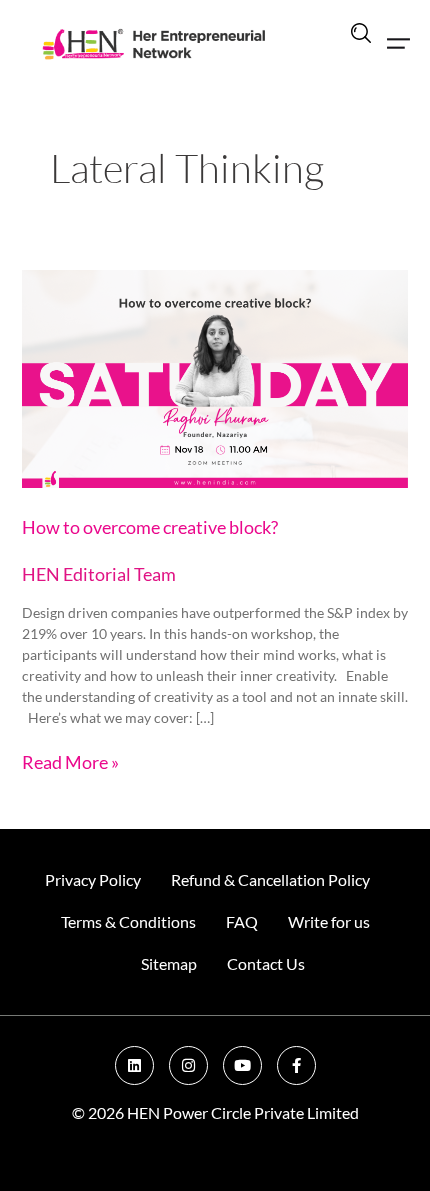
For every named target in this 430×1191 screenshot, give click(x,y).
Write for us (329, 921)
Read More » (70, 761)
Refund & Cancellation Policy (270, 879)
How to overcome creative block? (150, 527)
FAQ (242, 921)
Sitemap (169, 963)
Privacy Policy (93, 879)
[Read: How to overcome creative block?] (215, 377)
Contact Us (266, 963)
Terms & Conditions (128, 921)
